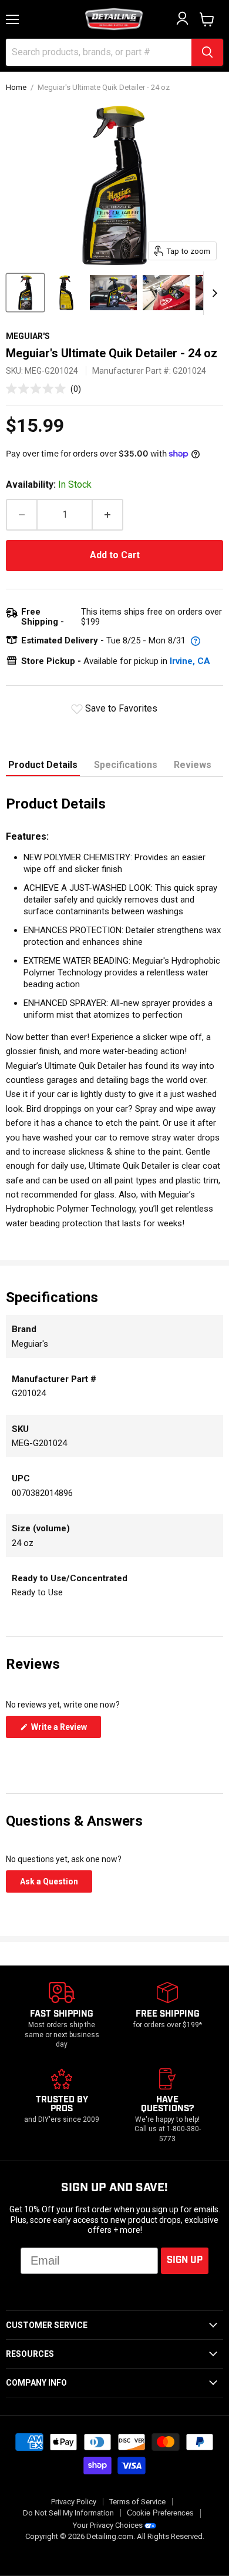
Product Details (43, 765)
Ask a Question (56, 1884)
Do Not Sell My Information (68, 2513)
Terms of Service (137, 2502)
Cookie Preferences (160, 2513)
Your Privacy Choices (108, 2525)
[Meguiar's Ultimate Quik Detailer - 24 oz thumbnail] (25, 293)
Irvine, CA (190, 661)
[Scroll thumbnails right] (213, 293)
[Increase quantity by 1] (108, 515)
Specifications (126, 765)
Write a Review (65, 1730)
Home (16, 88)
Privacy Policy (74, 2502)
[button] (43, 389)
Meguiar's (28, 336)
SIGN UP (185, 2260)
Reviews (193, 765)
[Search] (207, 52)
